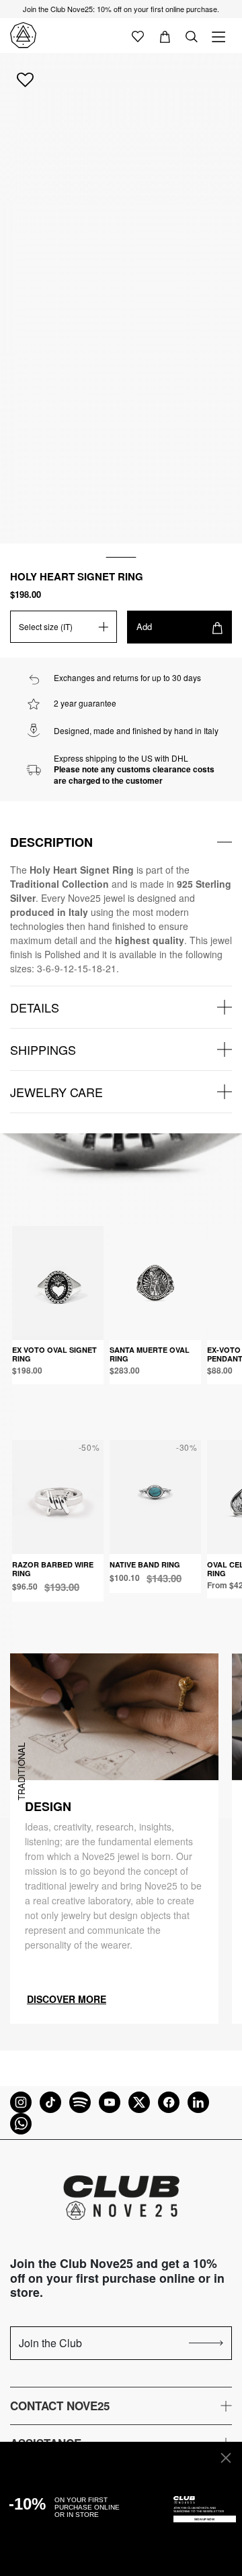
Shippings (43, 1049)
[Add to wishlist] (25, 79)
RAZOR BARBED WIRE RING (53, 1569)
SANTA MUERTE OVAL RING (150, 1354)
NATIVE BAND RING (145, 1564)
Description (51, 842)
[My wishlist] (138, 36)
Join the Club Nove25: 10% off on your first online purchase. (121, 9)
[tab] (121, 842)
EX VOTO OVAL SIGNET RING (54, 1354)
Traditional (21, 1771)
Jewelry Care (56, 1092)
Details (35, 1007)
